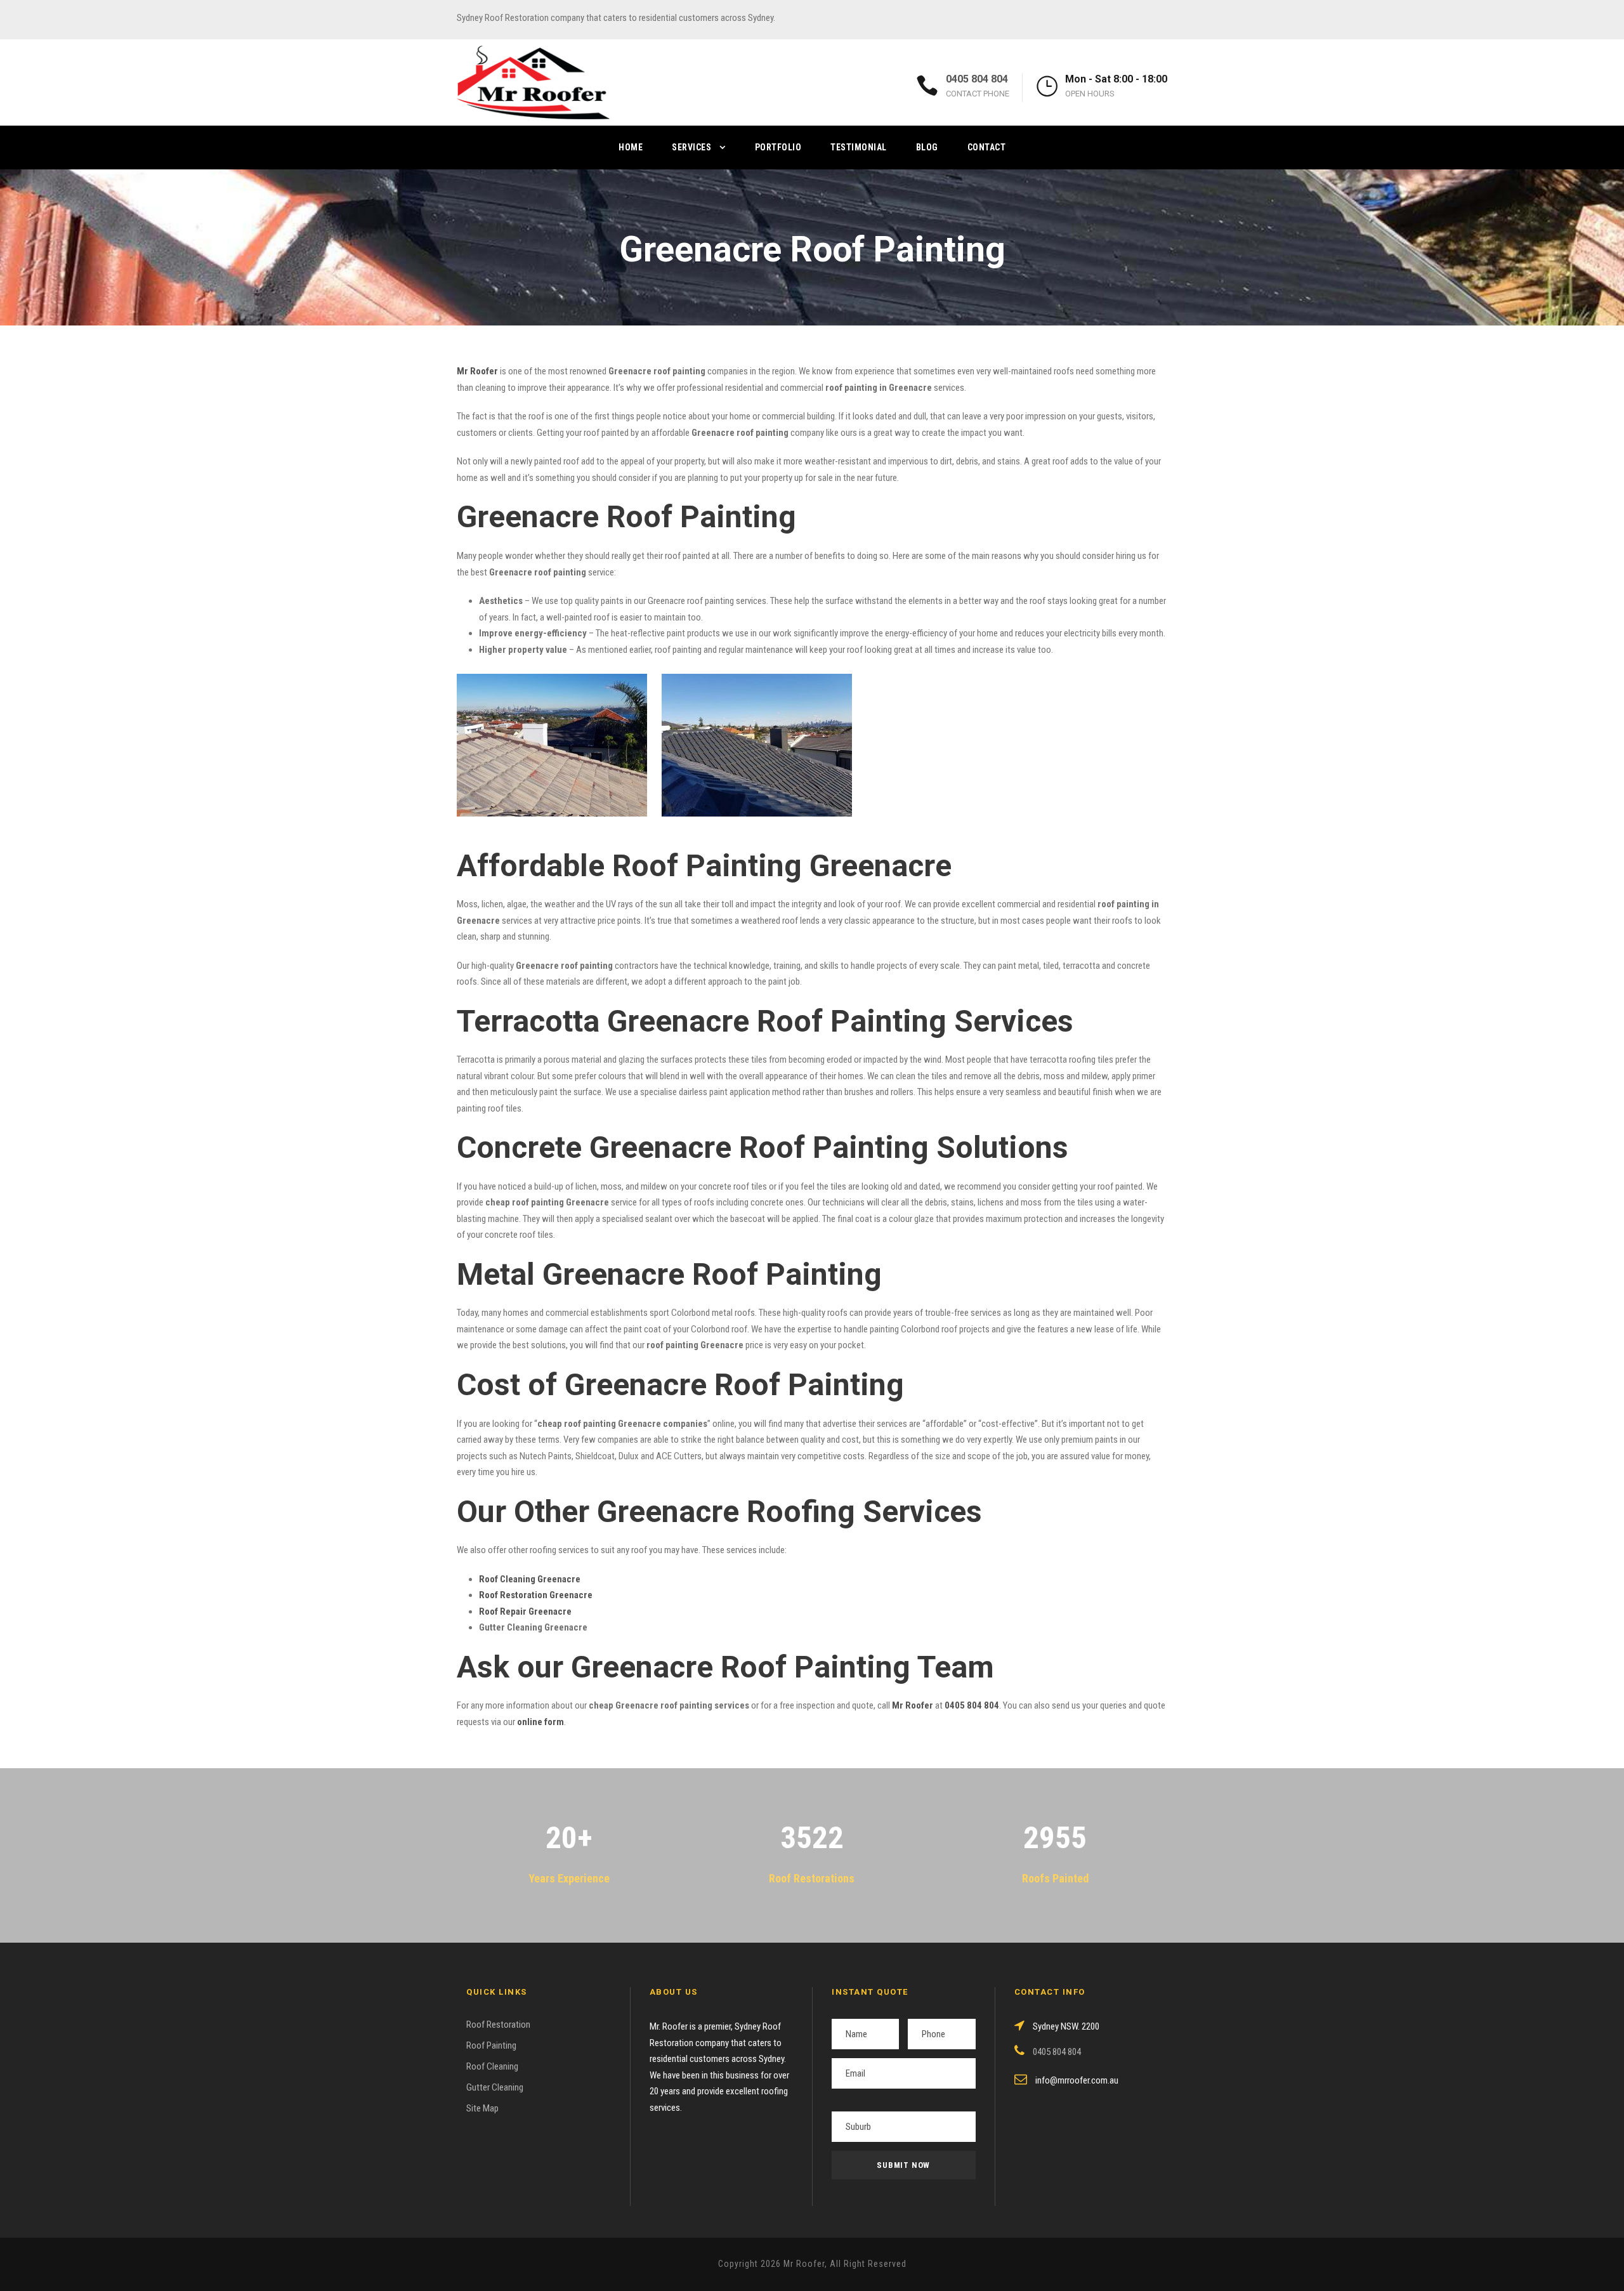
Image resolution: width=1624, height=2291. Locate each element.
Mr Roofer (913, 1705)
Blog (927, 147)
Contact (987, 147)
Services (691, 147)
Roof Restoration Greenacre (536, 1595)
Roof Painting (491, 2045)
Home (631, 147)
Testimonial (859, 147)
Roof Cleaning (492, 2066)
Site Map (482, 2108)
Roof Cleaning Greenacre (530, 1579)
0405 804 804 (977, 79)
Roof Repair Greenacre (525, 1612)
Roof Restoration (498, 2025)
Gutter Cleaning (495, 2087)
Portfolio (778, 147)
